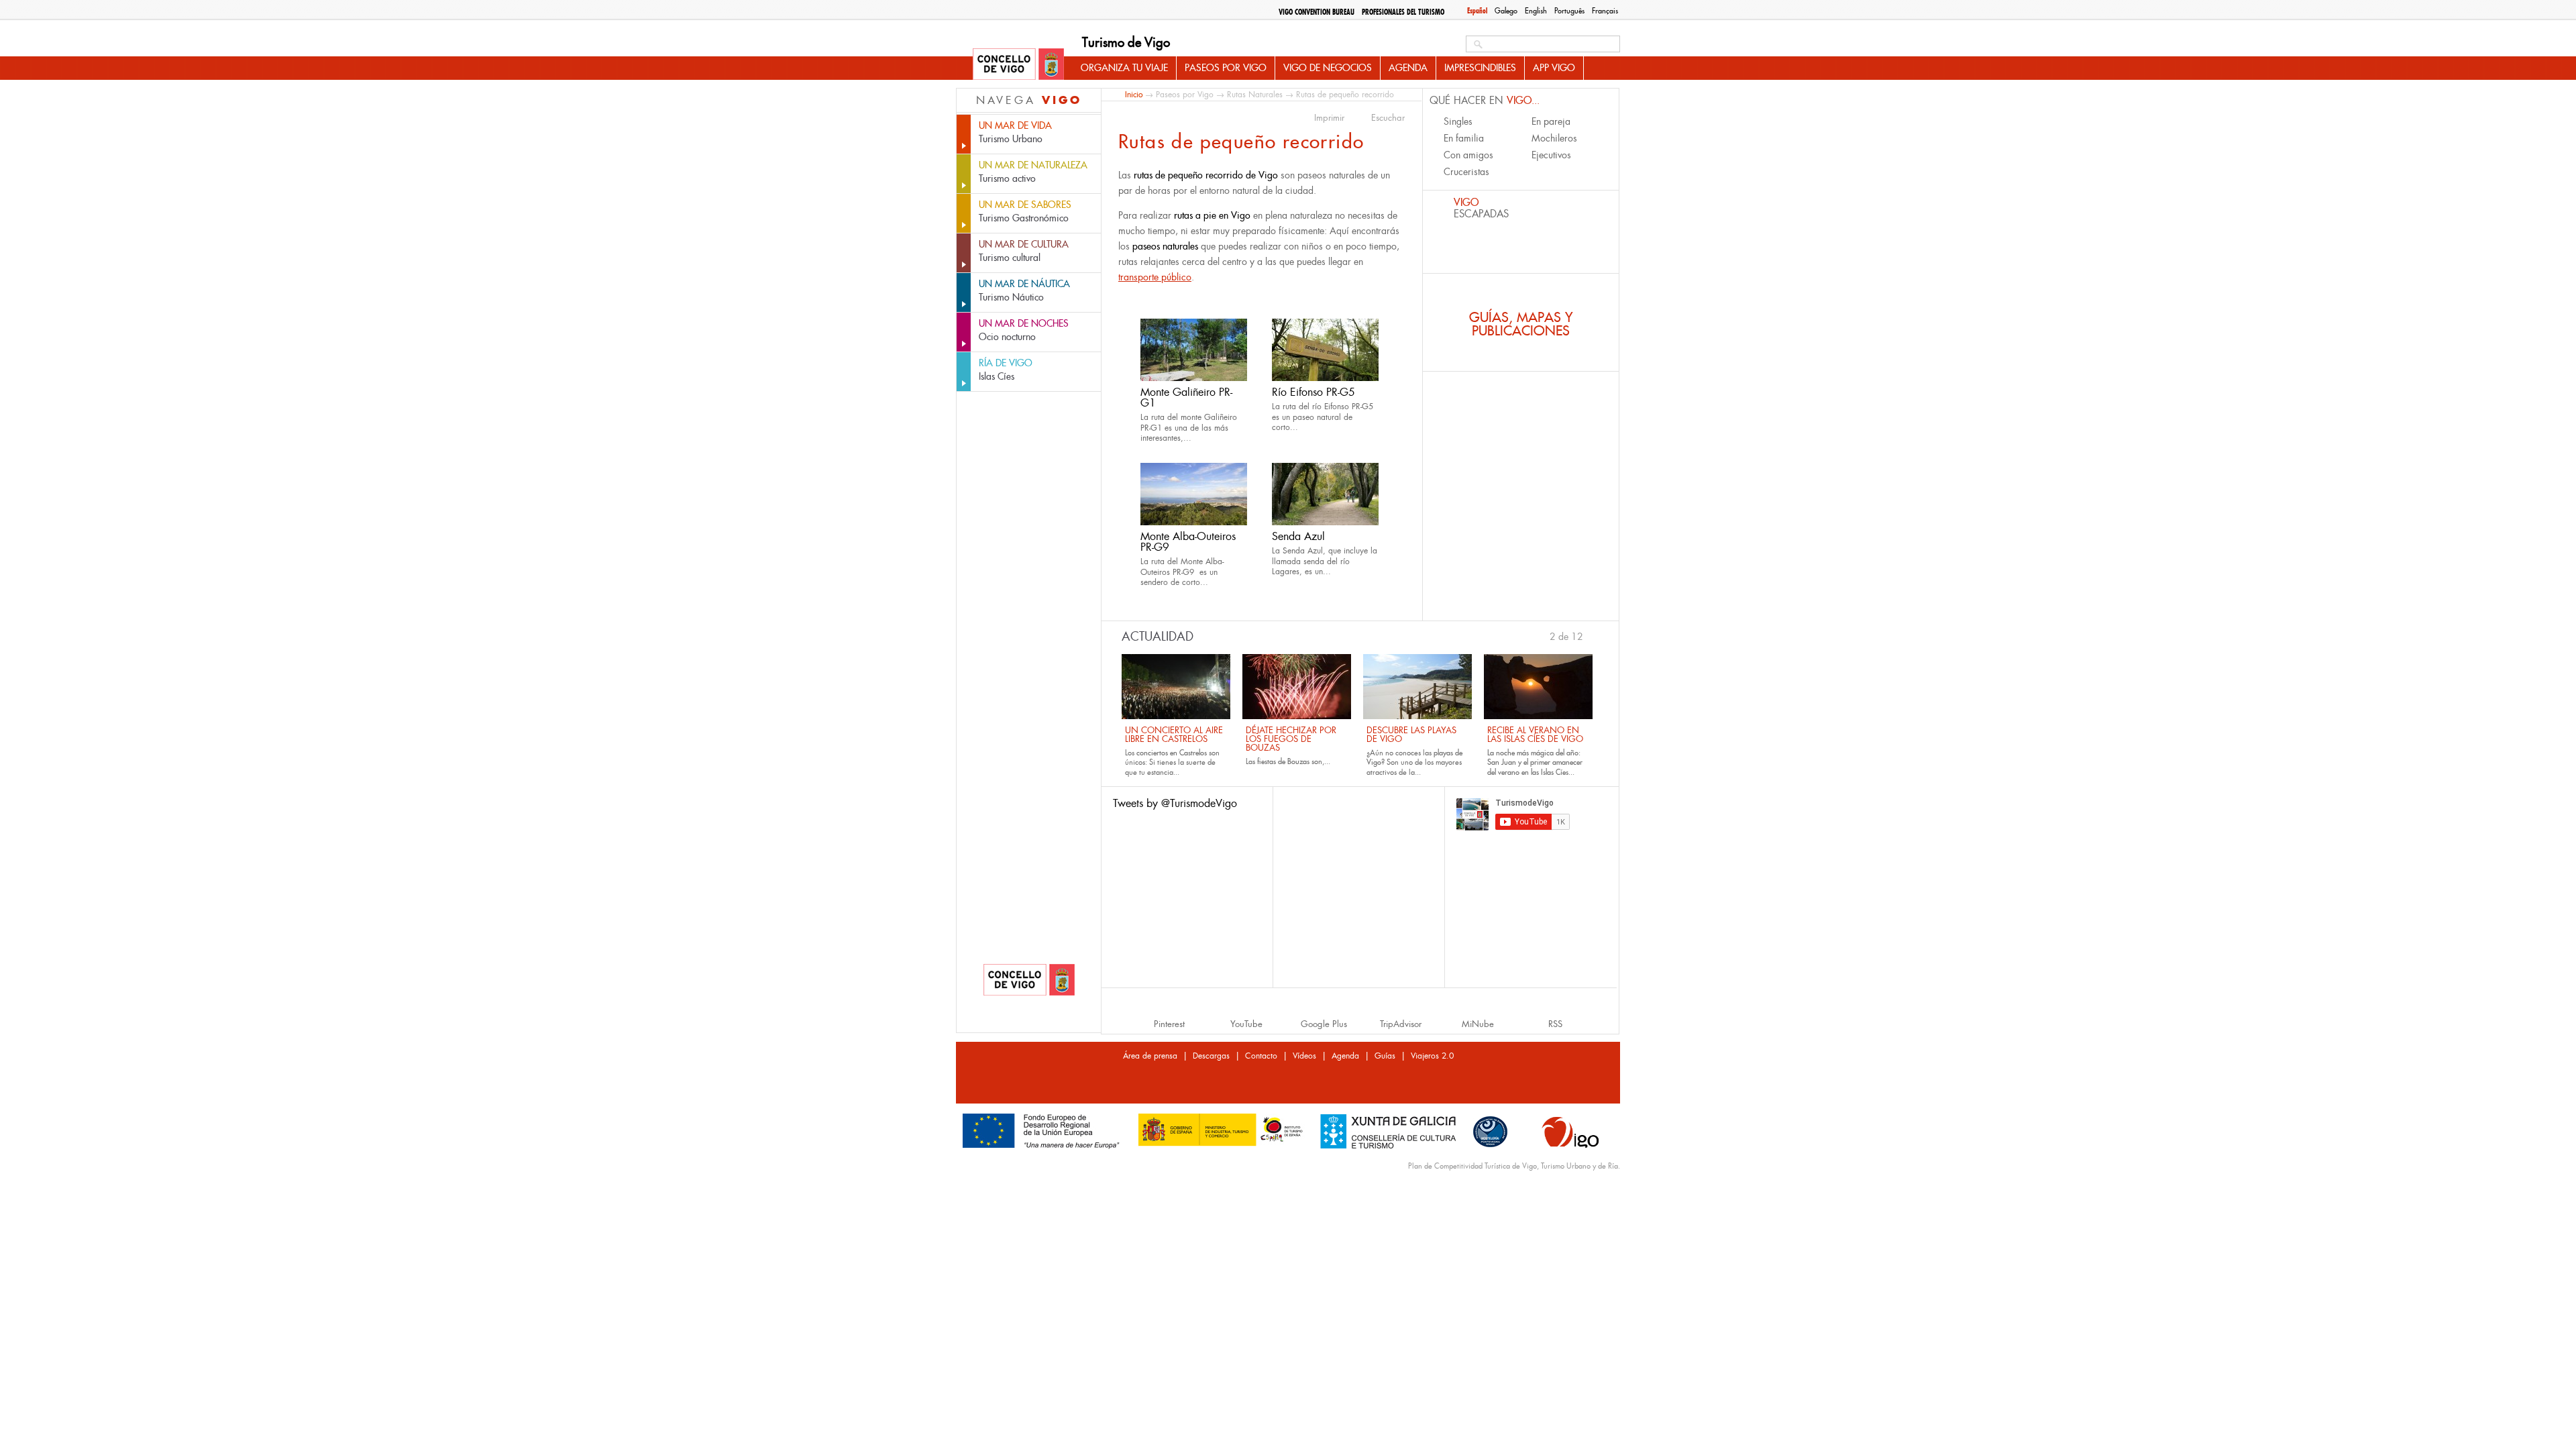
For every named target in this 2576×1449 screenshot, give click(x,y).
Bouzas (1298, 761)
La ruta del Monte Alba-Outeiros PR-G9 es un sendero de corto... (1182, 572)
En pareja (1551, 121)
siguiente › (1590, 635)
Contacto (1261, 1056)
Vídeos (1304, 1056)
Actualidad (1158, 637)
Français (1605, 11)
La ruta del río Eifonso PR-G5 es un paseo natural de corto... (1323, 417)
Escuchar (1388, 118)
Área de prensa (1150, 1056)
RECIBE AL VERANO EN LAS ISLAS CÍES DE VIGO (1535, 735)
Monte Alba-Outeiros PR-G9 (1188, 542)
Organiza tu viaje (1124, 68)
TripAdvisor (1401, 1024)
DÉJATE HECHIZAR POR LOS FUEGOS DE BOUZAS (1291, 739)
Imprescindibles (1480, 68)
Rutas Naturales (1255, 95)
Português (1569, 11)
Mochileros (1554, 138)
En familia (1464, 138)
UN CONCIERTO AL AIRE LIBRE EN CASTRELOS (1174, 735)
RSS (1555, 1024)
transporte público (1155, 277)
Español (1477, 11)
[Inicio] (1018, 65)
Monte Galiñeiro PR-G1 (1186, 397)
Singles (1458, 121)
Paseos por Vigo (1226, 68)
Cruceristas (1466, 172)
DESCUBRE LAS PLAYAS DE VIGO (1411, 735)
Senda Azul (1298, 536)
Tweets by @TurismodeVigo (1175, 803)
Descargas (1211, 1056)
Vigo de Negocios (1328, 68)
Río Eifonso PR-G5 (1313, 392)
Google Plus (1324, 1024)
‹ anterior (1544, 635)
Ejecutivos (1551, 155)
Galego (1506, 11)
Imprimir (1329, 118)
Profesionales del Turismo (1403, 12)
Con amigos (1468, 155)
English (1536, 11)
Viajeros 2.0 (1432, 1056)
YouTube (1246, 1024)
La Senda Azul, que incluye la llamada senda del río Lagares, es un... (1325, 561)
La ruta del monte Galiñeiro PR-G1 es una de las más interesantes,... (1189, 428)
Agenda (1408, 68)
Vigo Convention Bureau (1317, 12)
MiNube (1478, 1024)
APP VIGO (1554, 68)
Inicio (1134, 94)
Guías (1385, 1056)
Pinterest (1169, 1024)
